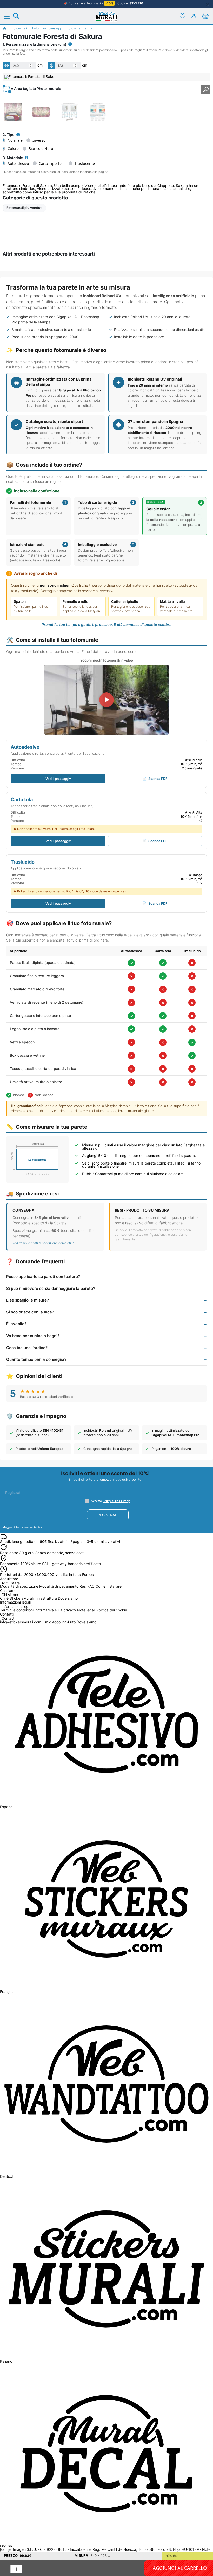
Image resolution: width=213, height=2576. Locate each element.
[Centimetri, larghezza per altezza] (70, 44)
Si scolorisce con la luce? (30, 1312)
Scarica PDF (158, 779)
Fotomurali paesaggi (47, 28)
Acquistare (11, 1583)
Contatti (8, 1619)
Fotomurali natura (79, 28)
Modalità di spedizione (19, 1586)
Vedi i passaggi (57, 779)
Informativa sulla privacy (55, 1610)
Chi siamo (10, 1595)
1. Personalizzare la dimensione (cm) (35, 44)
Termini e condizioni (17, 1610)
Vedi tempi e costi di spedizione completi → (44, 1243)
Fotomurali (19, 28)
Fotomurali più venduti (24, 208)
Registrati (108, 1515)
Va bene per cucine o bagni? (33, 1336)
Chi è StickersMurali (17, 1598)
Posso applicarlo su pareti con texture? (43, 1276)
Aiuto (71, 1622)
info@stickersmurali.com (21, 1622)
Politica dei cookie (112, 1610)
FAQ (91, 1586)
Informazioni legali (17, 1607)
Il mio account (54, 1622)
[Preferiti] (182, 16)
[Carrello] (205, 16)
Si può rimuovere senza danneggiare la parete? (51, 1288)
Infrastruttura (46, 1598)
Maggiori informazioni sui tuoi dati (23, 1527)
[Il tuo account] (194, 16)
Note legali (86, 1610)
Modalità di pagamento (59, 1586)
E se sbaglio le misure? (28, 1300)
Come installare (109, 1586)
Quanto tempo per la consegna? (36, 1359)
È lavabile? (16, 1324)
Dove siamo (68, 1598)
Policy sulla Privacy (116, 1501)
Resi (83, 1586)
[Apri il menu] (10, 17)
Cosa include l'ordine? (27, 1347)
